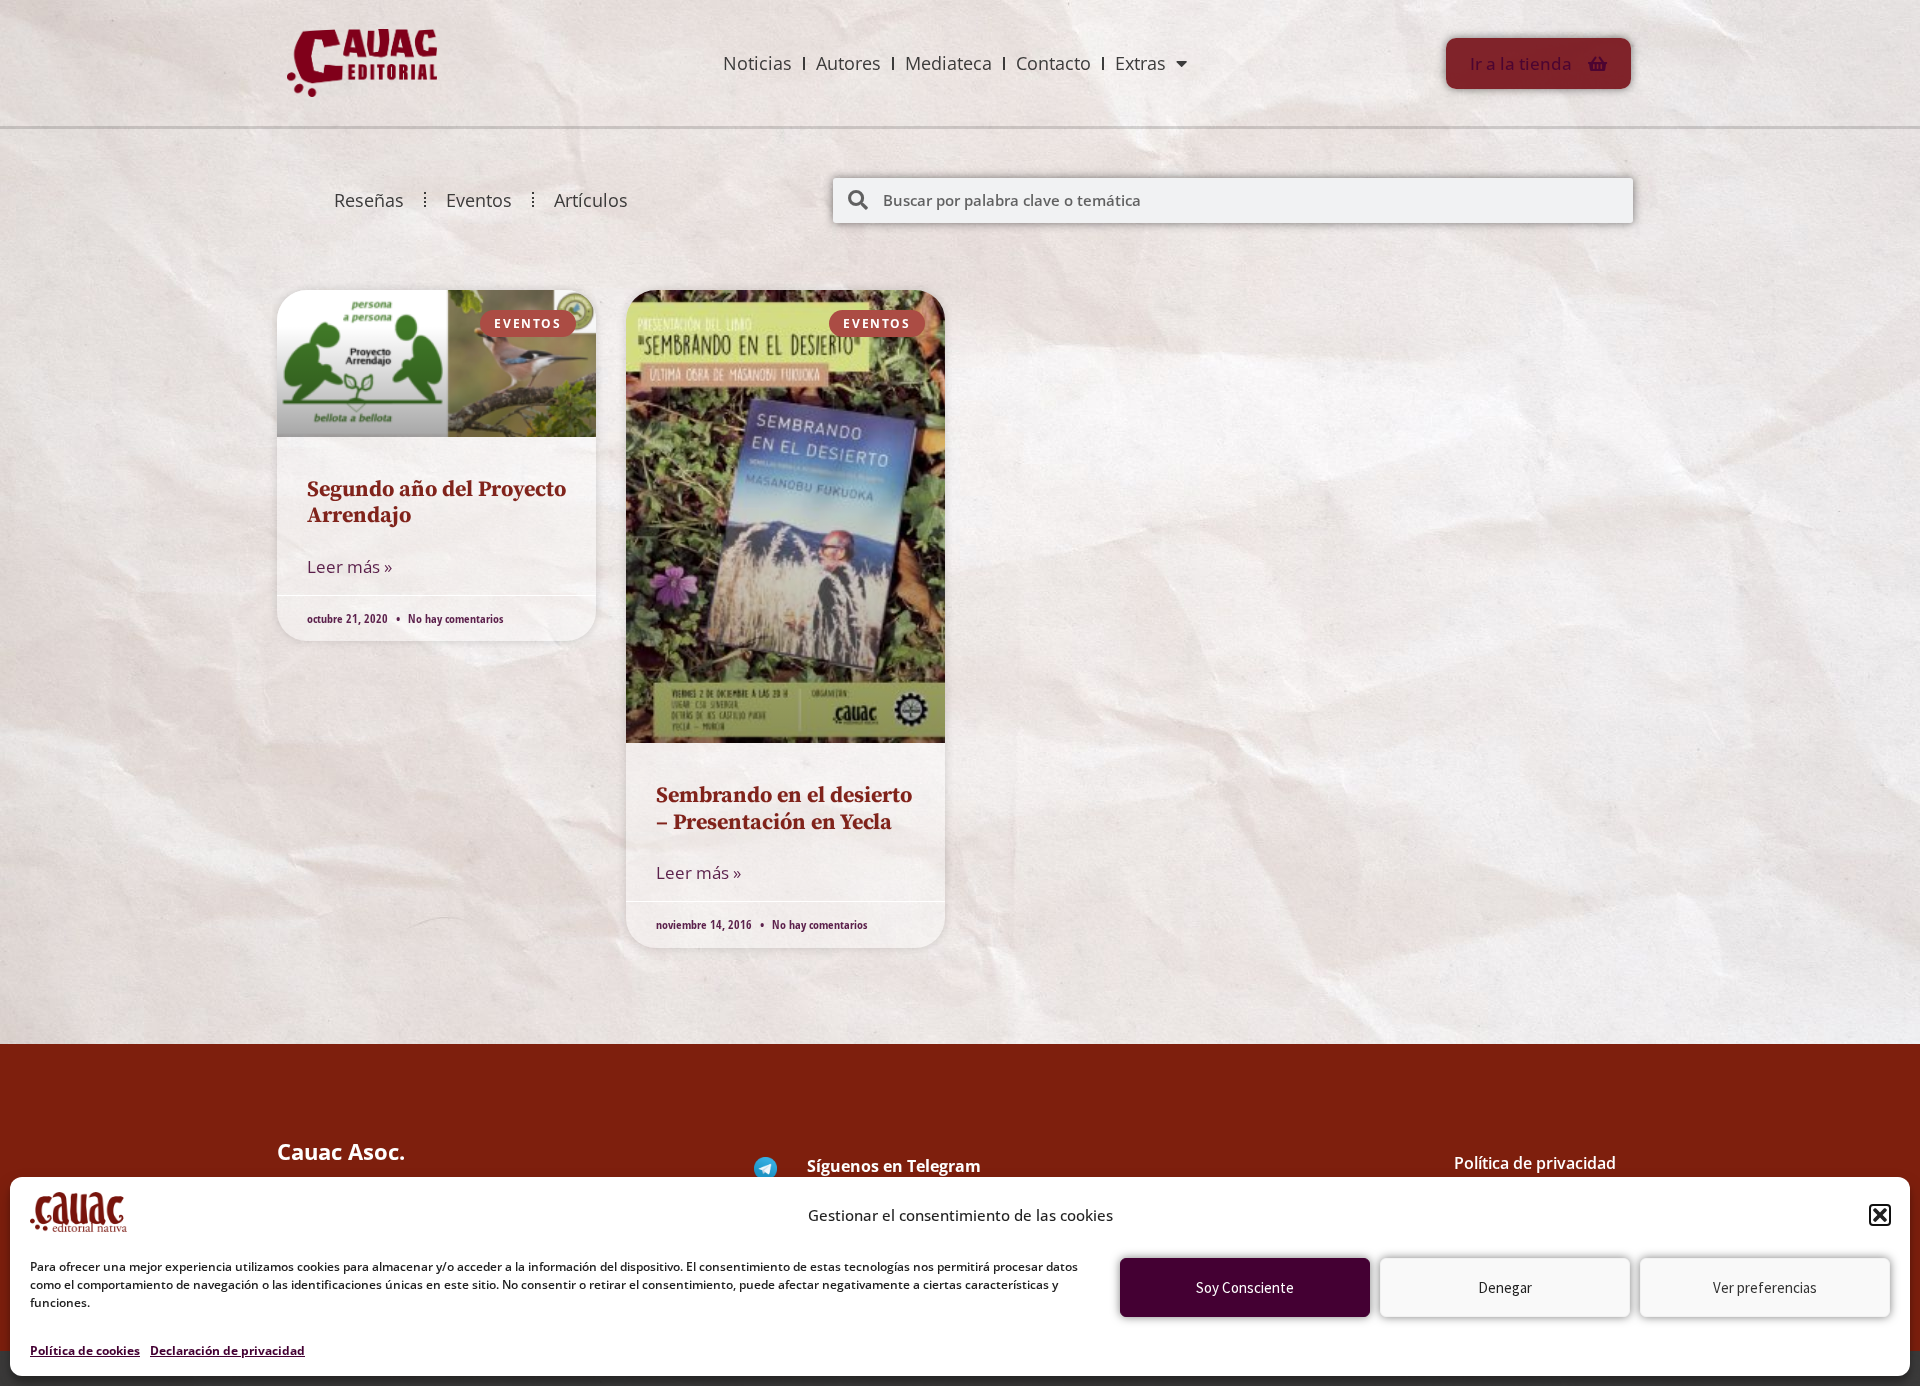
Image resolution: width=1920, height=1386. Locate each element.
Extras (1140, 63)
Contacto (1053, 63)
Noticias (757, 63)
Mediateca (948, 63)
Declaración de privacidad (227, 1350)
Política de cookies (85, 1350)
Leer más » (349, 566)
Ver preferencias (1765, 1287)
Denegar (1505, 1287)
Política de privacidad (1535, 1163)
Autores (848, 63)
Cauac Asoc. (341, 1151)
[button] (1880, 1215)
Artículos (591, 200)
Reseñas (369, 200)
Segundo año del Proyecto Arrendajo (436, 502)
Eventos (479, 200)
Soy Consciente (1245, 1287)
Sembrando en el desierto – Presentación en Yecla (784, 808)
